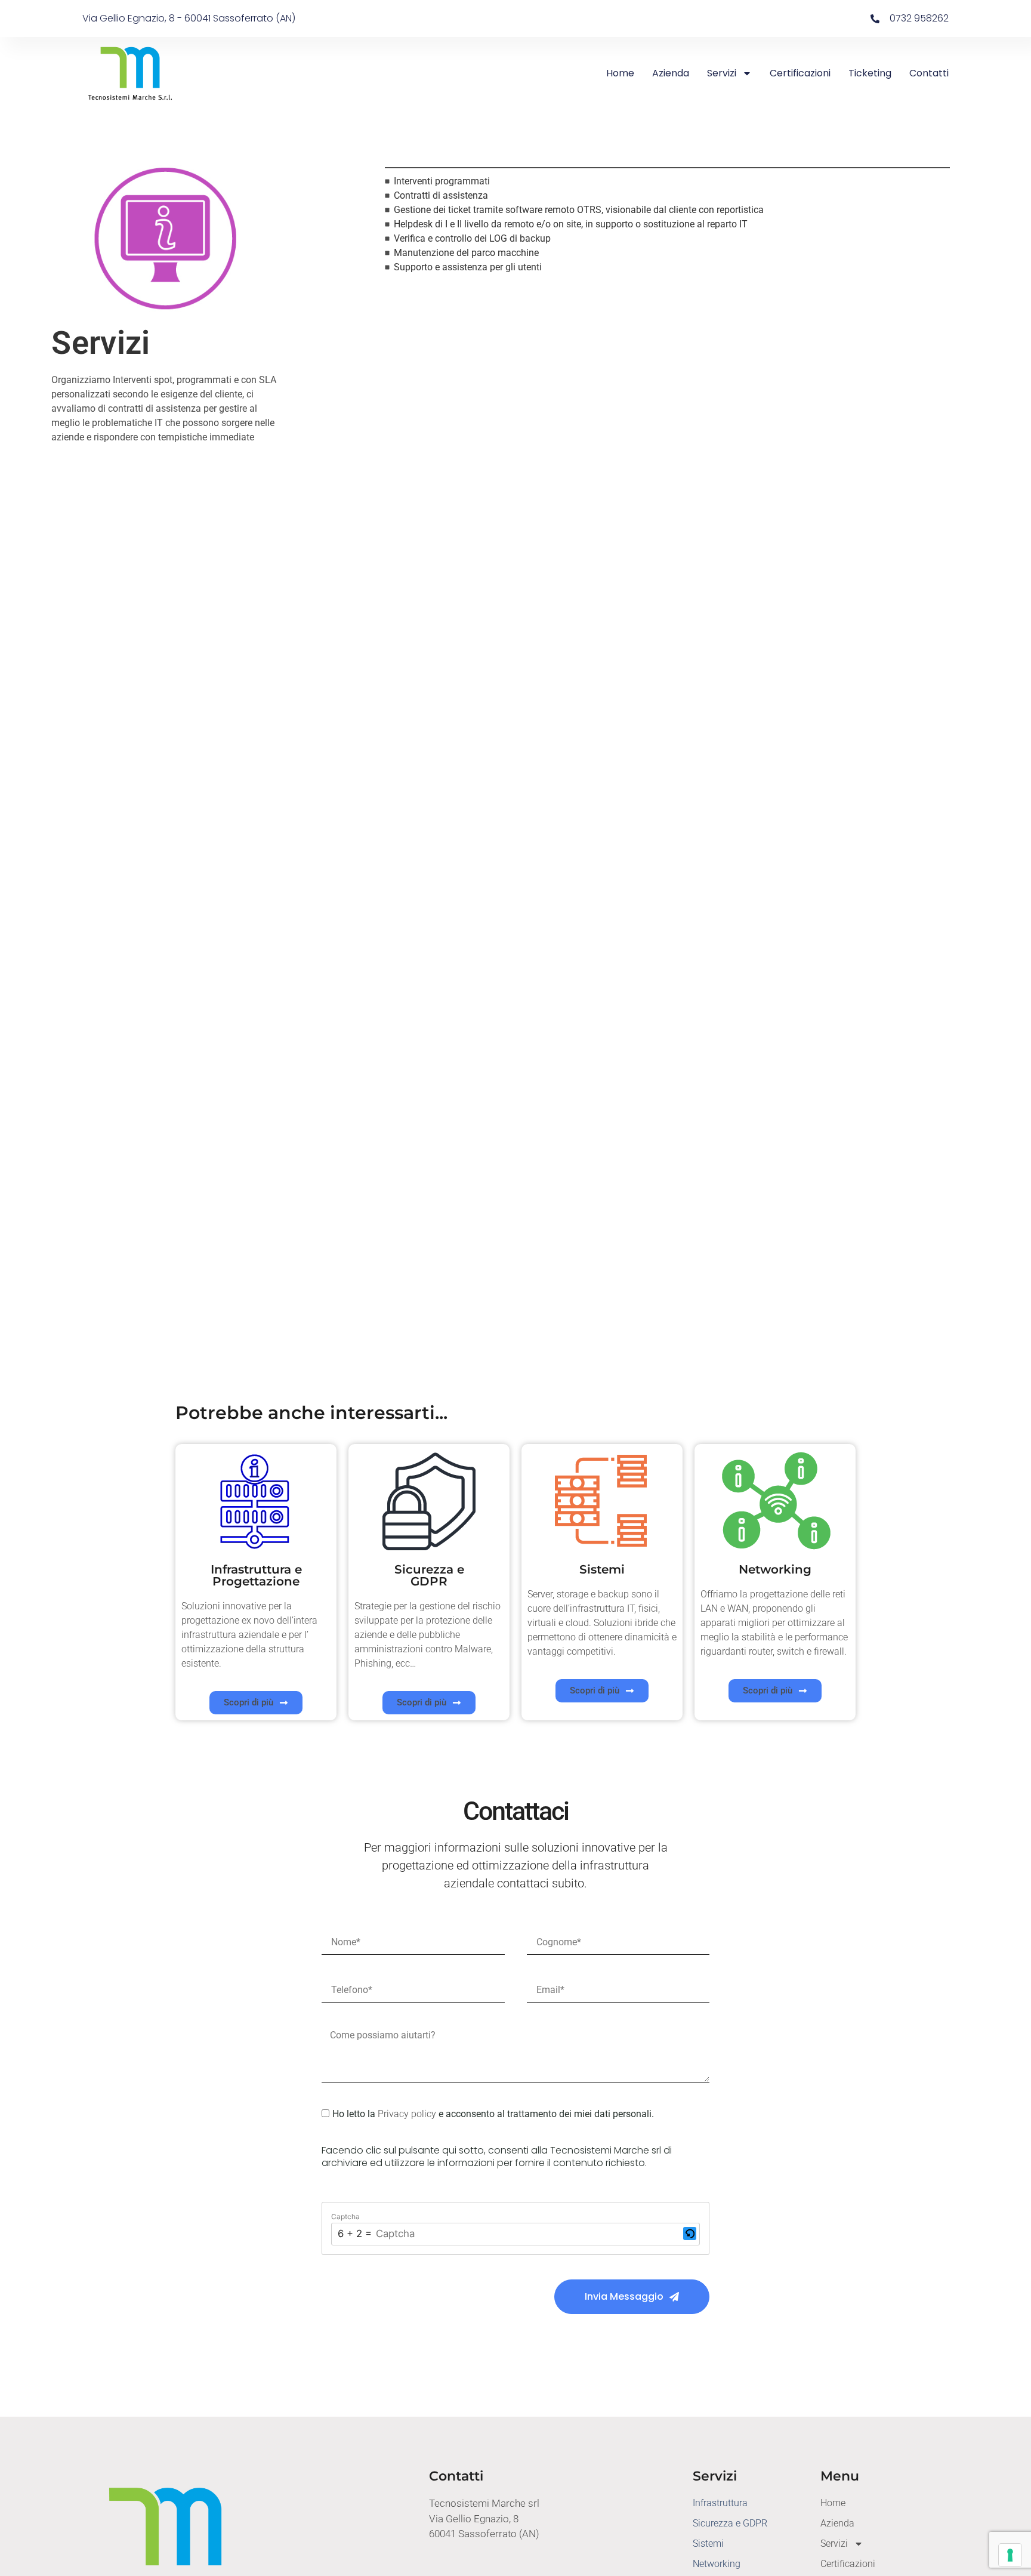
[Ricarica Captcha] (690, 2233)
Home (620, 73)
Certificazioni (800, 73)
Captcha (345, 2217)
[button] (690, 2234)
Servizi (722, 73)
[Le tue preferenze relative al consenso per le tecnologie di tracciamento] (1010, 2555)
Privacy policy (407, 2114)
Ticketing (870, 73)
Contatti (929, 73)
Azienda (671, 73)
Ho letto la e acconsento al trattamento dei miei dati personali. (493, 2114)
